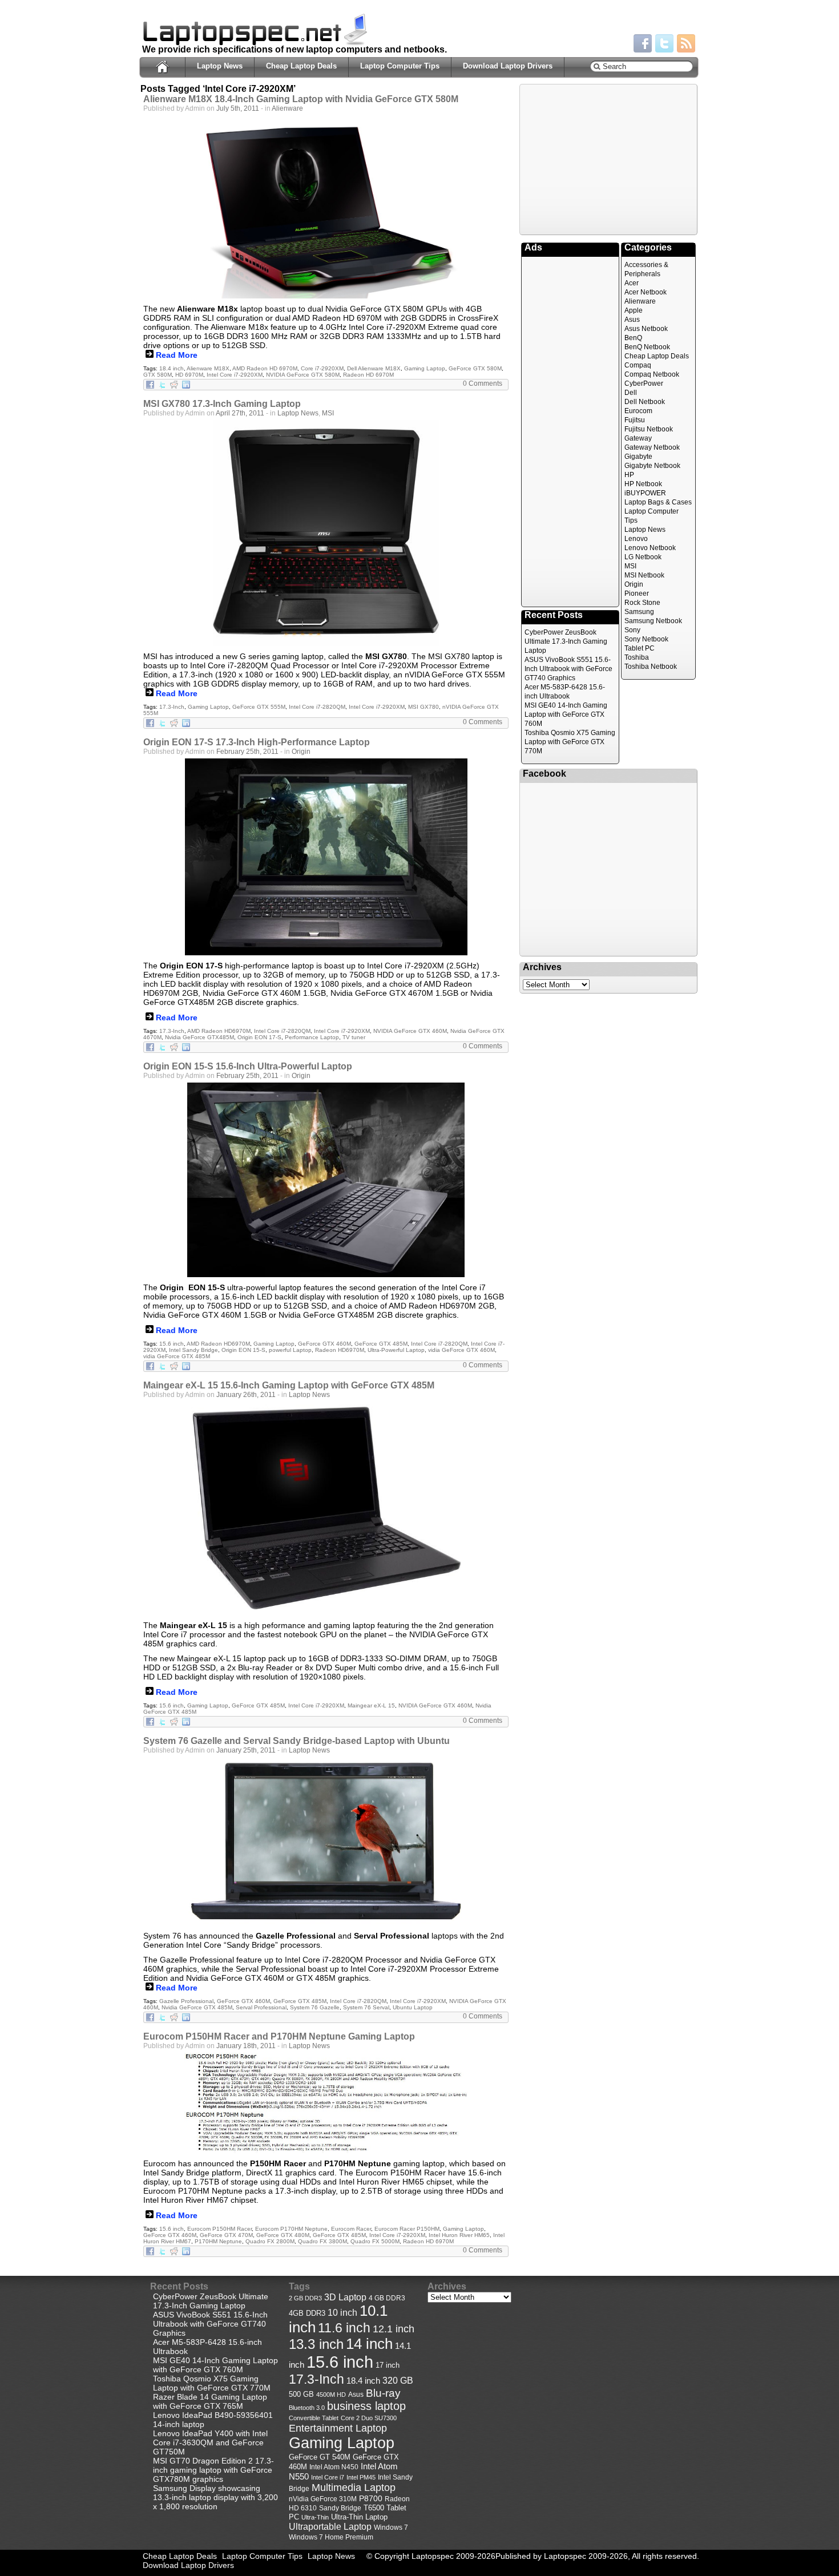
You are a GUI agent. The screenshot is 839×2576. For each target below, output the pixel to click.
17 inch (388, 2365)
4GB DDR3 (307, 2313)
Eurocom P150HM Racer (219, 2229)
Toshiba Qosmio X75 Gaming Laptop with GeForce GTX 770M (570, 742)
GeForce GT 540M (320, 2457)
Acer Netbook (646, 292)
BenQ (633, 338)
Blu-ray (383, 2393)
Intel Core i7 (328, 2477)
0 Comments (483, 383)
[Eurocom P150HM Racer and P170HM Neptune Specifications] (326, 2103)
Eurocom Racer (351, 2229)
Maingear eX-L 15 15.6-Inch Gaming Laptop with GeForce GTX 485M (289, 1385)
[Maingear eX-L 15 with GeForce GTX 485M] (326, 1508)
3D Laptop (345, 2297)
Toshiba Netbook (651, 667)
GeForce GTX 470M (226, 2235)
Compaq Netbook (652, 374)
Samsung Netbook (653, 621)
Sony (632, 630)
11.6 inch (344, 2328)
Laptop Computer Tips (400, 66)
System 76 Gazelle (315, 2007)
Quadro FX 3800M (322, 2241)
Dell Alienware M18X (374, 368)
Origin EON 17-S (259, 1037)
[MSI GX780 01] (326, 533)
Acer (632, 283)
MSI (328, 413)
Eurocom (638, 411)
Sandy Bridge (340, 2508)
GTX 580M (158, 375)
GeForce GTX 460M (324, 1344)
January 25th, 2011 (246, 1750)
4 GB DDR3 (387, 2298)
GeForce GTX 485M (381, 1344)
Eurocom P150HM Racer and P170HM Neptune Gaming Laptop (279, 2036)
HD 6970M (189, 375)
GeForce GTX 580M (475, 368)
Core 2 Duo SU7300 (369, 2418)
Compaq (638, 365)
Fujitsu (635, 420)
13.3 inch (316, 2344)
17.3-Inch (172, 707)
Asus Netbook (646, 329)
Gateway (638, 438)
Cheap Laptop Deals (301, 66)
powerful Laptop (290, 1350)
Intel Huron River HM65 (459, 2235)
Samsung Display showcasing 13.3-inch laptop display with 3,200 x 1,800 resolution (215, 2497)
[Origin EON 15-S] (326, 1180)
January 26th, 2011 (246, 1395)
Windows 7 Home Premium (331, 2537)
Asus (632, 320)
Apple (634, 310)
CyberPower (644, 383)
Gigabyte (638, 457)
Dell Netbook (645, 402)
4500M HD (331, 2395)
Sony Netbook (646, 639)
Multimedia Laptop (354, 2488)
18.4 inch (172, 368)
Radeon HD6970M (340, 1350)
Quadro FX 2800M (270, 2241)
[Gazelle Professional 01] (326, 1841)
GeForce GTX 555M (259, 707)
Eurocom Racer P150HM (407, 2229)
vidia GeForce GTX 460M (461, 1350)
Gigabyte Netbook (652, 466)
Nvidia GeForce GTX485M (199, 1037)
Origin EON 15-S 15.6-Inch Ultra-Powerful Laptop (248, 1066)
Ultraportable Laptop (330, 2526)
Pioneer (637, 593)
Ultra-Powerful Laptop (396, 1350)
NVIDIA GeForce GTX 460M (410, 1031)
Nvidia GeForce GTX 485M (197, 2007)
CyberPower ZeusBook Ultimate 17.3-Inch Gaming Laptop (566, 641)
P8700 (371, 2498)
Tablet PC (640, 648)
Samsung (639, 612)
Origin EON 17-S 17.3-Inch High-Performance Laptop (257, 742)
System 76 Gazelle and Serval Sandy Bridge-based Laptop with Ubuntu (297, 1741)
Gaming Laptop (425, 368)
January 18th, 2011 (246, 2046)
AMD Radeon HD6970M (219, 1031)
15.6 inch (172, 1344)
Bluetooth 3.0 (307, 2408)
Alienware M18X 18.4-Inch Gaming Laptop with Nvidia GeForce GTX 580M (301, 99)
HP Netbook (643, 484)
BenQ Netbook (647, 347)
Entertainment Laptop (338, 2428)
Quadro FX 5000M (375, 2241)
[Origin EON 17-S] (326, 857)
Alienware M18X (208, 368)
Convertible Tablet (314, 2418)
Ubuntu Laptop (413, 2007)
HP (629, 475)
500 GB (301, 2395)
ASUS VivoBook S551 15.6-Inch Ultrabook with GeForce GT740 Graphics (568, 669)
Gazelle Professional (186, 2001)
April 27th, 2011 (240, 413)
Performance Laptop (312, 1037)
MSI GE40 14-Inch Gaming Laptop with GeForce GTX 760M (566, 714)
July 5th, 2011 (238, 108)
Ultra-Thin (315, 2517)
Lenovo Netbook (650, 548)
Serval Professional (261, 2007)
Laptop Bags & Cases (658, 502)
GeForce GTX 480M (283, 2235)
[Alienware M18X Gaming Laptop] (326, 207)
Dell (631, 393)
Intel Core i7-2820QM (317, 707)
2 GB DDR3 (305, 2298)
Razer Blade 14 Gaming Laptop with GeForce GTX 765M (210, 2401)
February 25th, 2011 (247, 752)
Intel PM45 (361, 2477)
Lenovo (636, 539)
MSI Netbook (644, 575)
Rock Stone (642, 603)
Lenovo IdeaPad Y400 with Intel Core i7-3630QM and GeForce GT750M (210, 2442)
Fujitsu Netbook (649, 429)
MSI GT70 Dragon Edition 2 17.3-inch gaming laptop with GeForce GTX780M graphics (213, 2470)
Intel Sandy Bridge (193, 1350)
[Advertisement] (608, 159)
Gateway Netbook (652, 447)
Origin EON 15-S (243, 1350)
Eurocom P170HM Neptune (291, 2229)
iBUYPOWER (645, 493)
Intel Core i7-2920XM (235, 375)
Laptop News (220, 66)
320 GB (398, 2381)
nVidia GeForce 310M (323, 2499)
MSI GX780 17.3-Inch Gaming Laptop (222, 404)
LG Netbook (643, 557)
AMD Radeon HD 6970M (265, 368)
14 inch (369, 2344)
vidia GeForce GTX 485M (177, 1356)
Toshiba (637, 657)
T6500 (374, 2508)
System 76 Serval (366, 2007)
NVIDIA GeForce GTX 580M (303, 375)
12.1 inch (394, 2329)
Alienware (287, 108)
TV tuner (354, 1037)
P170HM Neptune (218, 2241)
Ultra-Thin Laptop (359, 2517)
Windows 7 (391, 2527)
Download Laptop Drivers (508, 66)
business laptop (366, 2406)
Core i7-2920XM (322, 368)
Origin (301, 752)
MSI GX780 (423, 707)
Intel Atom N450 (334, 2467)
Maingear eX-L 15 (371, 1705)
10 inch (342, 2313)
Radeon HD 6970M (368, 375)
